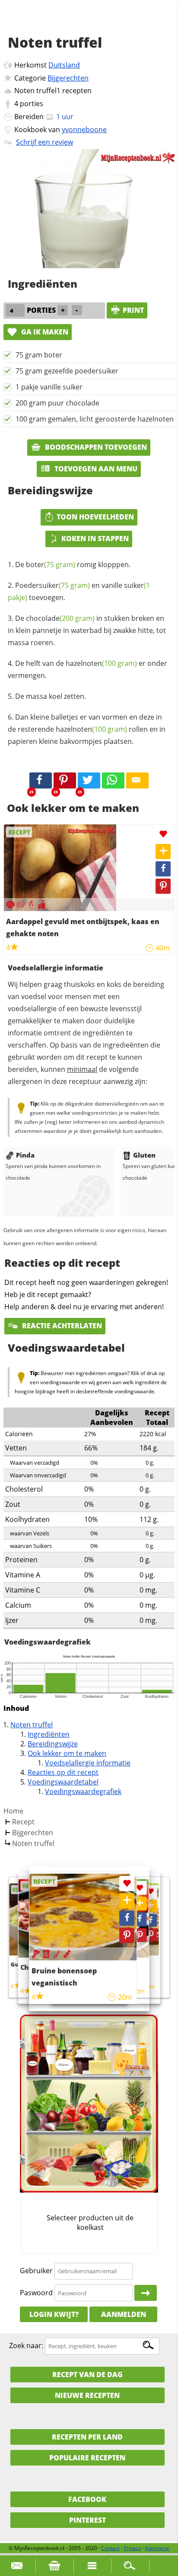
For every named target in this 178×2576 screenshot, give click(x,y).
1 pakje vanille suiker (49, 387)
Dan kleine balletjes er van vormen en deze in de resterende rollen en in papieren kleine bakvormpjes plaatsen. (87, 729)
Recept (23, 1822)
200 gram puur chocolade (57, 403)
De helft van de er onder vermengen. (87, 669)
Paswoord (36, 2293)
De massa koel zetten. (51, 696)
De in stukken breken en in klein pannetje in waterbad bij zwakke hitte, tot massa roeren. (87, 630)
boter (51, 565)
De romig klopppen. (73, 565)
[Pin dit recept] (65, 781)
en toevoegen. (79, 591)
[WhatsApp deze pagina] (113, 781)
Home (13, 1811)
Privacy (132, 2548)
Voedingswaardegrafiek (83, 1791)
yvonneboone (84, 130)
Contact (110, 2548)
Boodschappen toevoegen (95, 447)
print (133, 310)
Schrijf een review (44, 142)
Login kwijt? (54, 2314)
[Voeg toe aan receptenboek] (163, 852)
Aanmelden (124, 2314)
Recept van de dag (87, 2375)
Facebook (87, 2499)
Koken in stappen (95, 539)
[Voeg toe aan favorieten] (163, 834)
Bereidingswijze (53, 1744)
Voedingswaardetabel (63, 1782)
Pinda (25, 1155)
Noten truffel (32, 1725)
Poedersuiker (52, 585)
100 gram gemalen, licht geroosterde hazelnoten (95, 419)
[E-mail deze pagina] (137, 781)
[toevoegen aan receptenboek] (151, 1906)
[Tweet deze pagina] (89, 781)
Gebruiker (36, 2271)
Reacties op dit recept (63, 1772)
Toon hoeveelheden (95, 517)
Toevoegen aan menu (95, 469)
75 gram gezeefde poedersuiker (67, 371)
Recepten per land (87, 2437)
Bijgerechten (68, 78)
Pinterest (87, 2520)
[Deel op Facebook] (163, 869)
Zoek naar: (26, 2346)
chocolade (60, 618)
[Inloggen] (146, 2293)
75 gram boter (39, 355)
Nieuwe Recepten (87, 2395)
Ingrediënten (49, 1734)
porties (32, 104)
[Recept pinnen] (163, 886)
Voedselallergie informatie (88, 1763)
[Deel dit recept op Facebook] (41, 781)
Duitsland (64, 65)
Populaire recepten (87, 2458)
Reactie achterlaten (61, 1326)
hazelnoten (101, 663)
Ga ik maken (44, 332)
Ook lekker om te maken (67, 1753)
